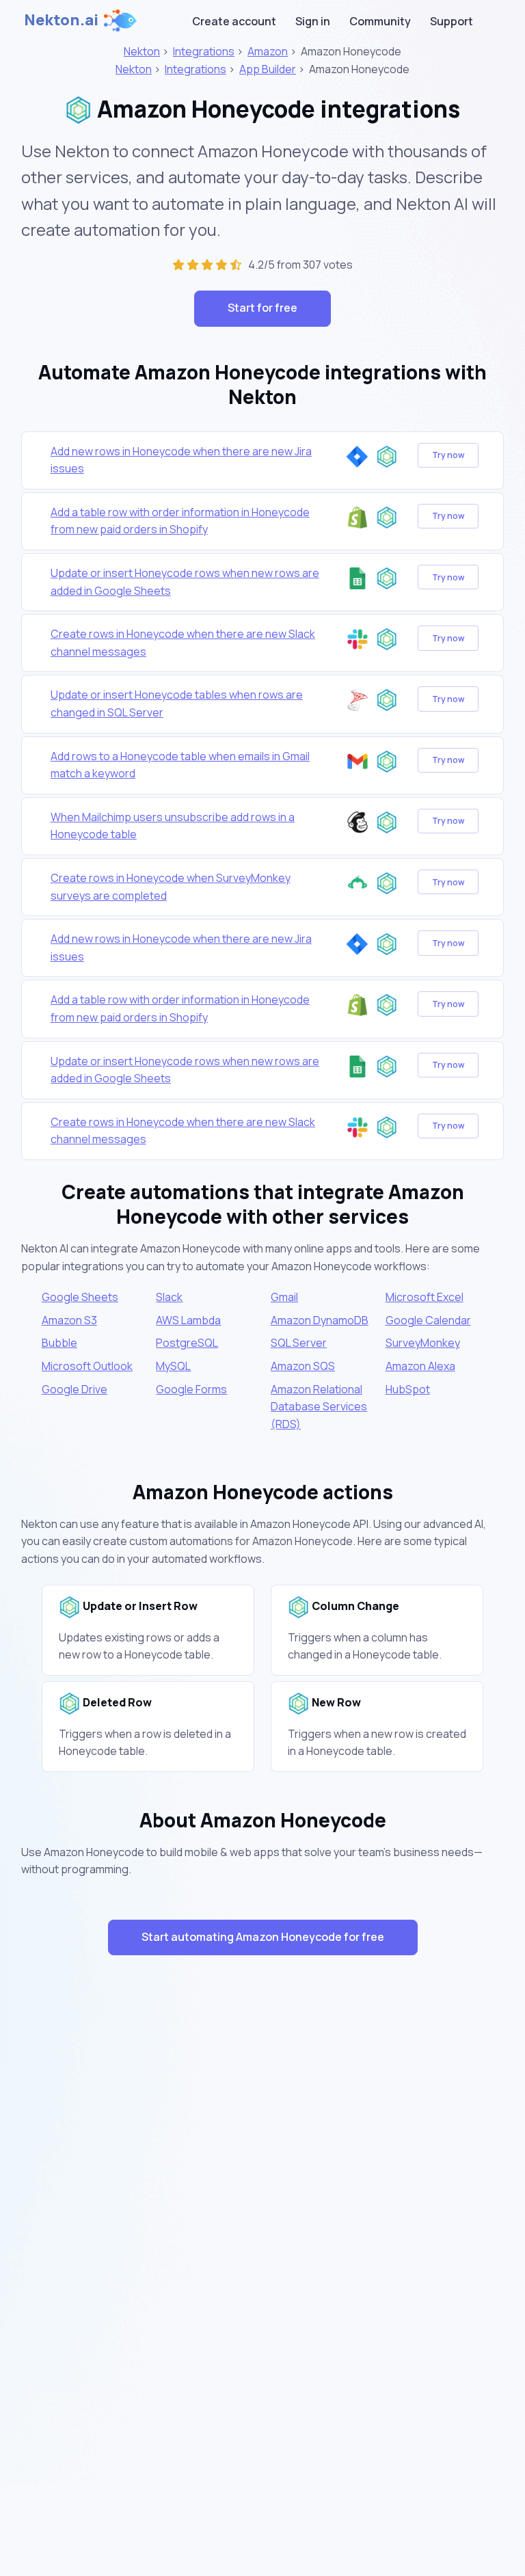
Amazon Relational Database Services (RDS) (319, 1407)
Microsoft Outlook (87, 1366)
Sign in (313, 21)
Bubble (59, 1343)
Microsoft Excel (425, 1297)
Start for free (262, 308)
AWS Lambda (188, 1320)
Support (452, 21)
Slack (169, 1297)
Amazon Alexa (420, 1366)
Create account (234, 21)
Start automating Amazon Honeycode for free (263, 1937)
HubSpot (408, 1389)
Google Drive (75, 1389)
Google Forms (191, 1389)
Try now (448, 455)
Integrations (204, 51)
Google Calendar (428, 1320)
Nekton (142, 51)
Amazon (268, 51)
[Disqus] (262, 2210)
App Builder (268, 69)
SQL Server (299, 1343)
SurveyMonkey (423, 1343)
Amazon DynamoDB (320, 1320)
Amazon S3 (69, 1320)
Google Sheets (80, 1297)
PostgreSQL (187, 1343)
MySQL (173, 1366)
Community (380, 21)
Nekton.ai (61, 20)
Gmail (284, 1297)
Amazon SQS (303, 1366)
